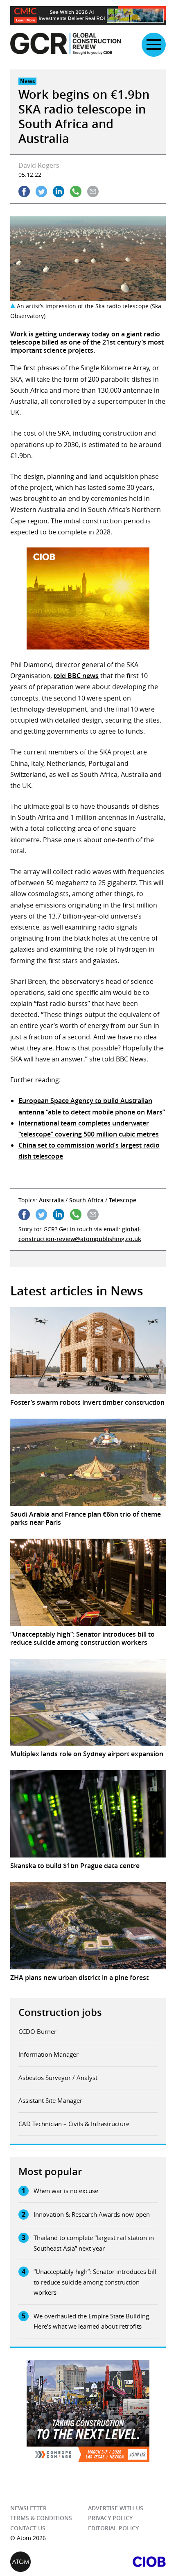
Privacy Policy (110, 2518)
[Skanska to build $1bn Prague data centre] (88, 1814)
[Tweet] (41, 191)
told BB (65, 676)
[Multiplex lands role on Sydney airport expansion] (88, 1702)
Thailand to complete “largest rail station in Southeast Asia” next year (94, 2243)
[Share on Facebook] (24, 191)
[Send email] (93, 191)
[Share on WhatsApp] (76, 191)
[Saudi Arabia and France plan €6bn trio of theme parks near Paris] (88, 1462)
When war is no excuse (66, 2191)
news (90, 676)
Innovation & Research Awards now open (92, 2214)
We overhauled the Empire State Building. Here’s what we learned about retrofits (92, 2321)
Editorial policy (113, 2528)
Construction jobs (60, 2012)
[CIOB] (127, 2562)
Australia (51, 1200)
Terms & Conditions (41, 2518)
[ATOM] (49, 2562)
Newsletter (28, 2508)
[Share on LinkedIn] (59, 191)
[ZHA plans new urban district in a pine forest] (88, 1926)
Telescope (123, 1200)
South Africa (86, 1200)
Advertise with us (116, 2508)
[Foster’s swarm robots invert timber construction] (88, 1350)
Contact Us (28, 2528)
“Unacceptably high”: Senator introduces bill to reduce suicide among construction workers (95, 2282)
